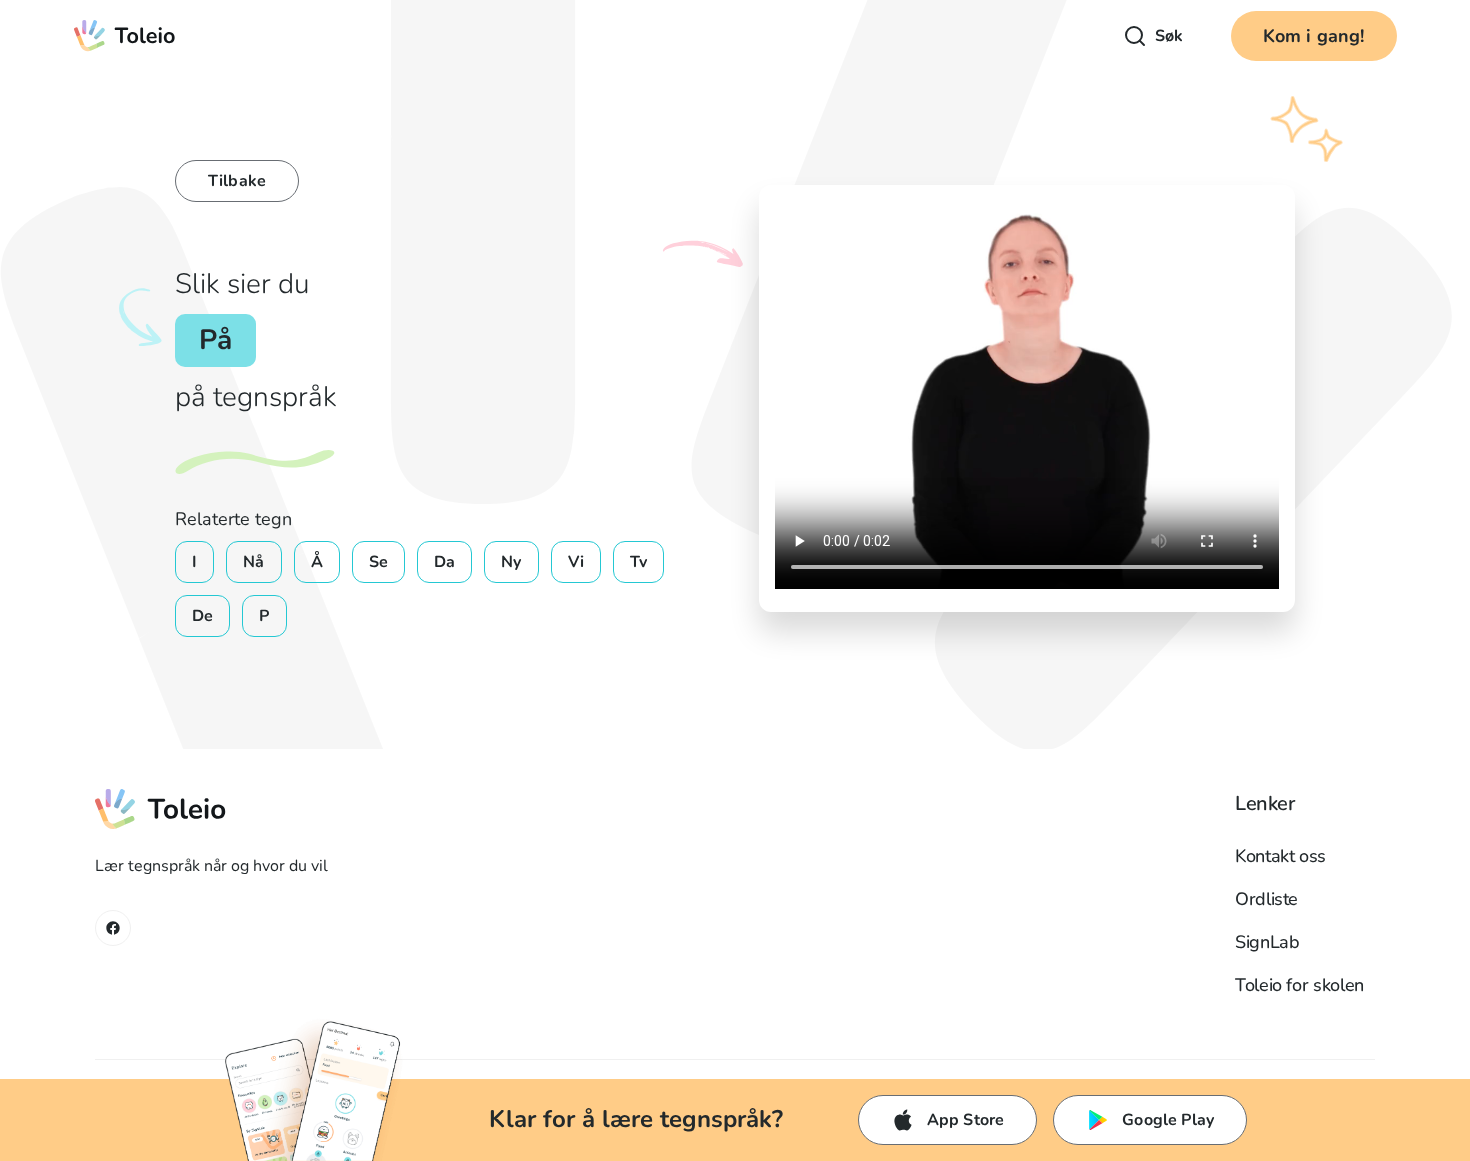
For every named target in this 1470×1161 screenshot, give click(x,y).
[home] (125, 36)
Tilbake (237, 181)
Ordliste (1266, 899)
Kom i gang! (1314, 36)
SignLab (1267, 942)
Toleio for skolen (1299, 985)
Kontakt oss (1280, 856)
